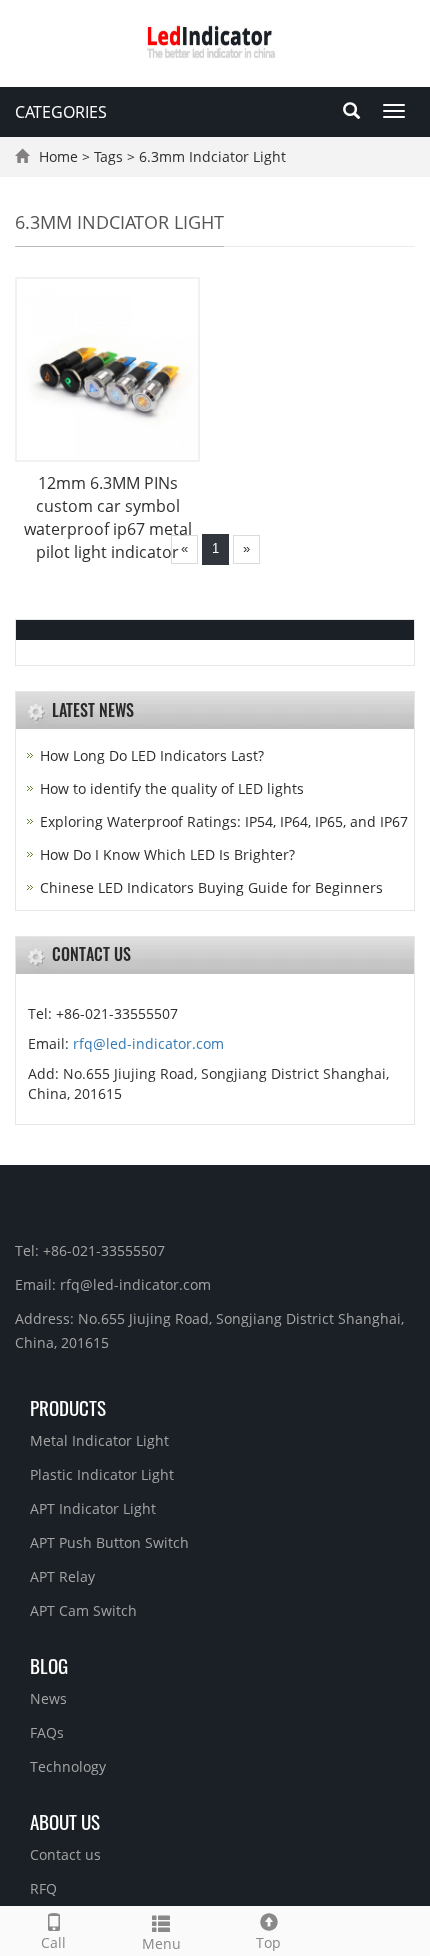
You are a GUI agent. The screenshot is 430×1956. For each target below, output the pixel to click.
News (48, 1698)
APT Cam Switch (83, 1610)
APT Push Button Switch (109, 1542)
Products (68, 1407)
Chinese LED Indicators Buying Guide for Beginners (211, 887)
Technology (68, 1766)
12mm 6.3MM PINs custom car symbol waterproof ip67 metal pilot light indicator (108, 517)
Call (53, 1942)
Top (268, 1942)
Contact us (65, 1854)
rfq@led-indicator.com (148, 1043)
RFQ (43, 1888)
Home (58, 156)
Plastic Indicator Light (102, 1474)
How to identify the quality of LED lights (172, 788)
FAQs (47, 1732)
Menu (161, 1943)
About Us (65, 1821)
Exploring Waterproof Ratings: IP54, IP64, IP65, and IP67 (224, 821)
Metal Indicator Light (99, 1440)
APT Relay (62, 1576)
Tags (108, 156)
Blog (49, 1665)
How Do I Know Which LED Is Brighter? (167, 854)
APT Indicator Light (93, 1508)
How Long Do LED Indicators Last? (152, 755)
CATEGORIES (61, 112)
